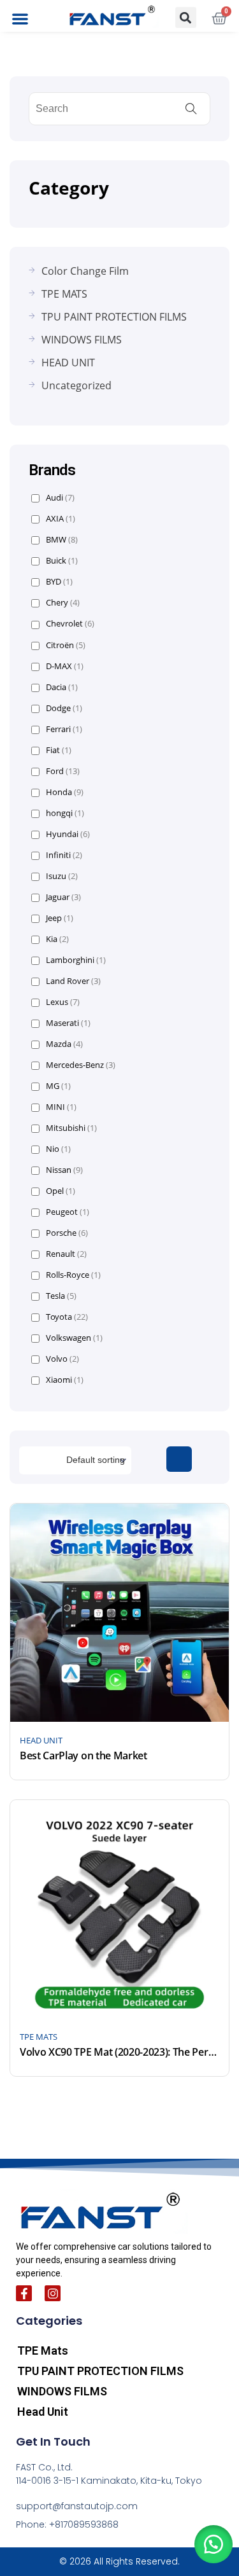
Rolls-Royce (73, 1275)
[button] (20, 19)
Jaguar (63, 897)
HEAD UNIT (41, 1740)
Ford (63, 771)
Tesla (61, 1296)
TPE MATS (39, 2037)
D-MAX (65, 666)
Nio (58, 1149)
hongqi (65, 813)
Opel (61, 1191)
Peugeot (68, 1212)
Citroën (66, 645)
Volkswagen (74, 1338)
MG (58, 1086)
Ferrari (64, 729)
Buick (62, 561)
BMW (62, 540)
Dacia (62, 687)
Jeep (60, 918)
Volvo (62, 1359)
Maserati (68, 1023)
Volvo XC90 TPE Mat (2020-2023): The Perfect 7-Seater (119, 2052)
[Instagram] (53, 2293)
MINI (61, 1107)
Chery (63, 603)
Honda (65, 792)
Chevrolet (70, 624)
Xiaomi (65, 1380)
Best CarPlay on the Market (83, 1755)
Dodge (64, 708)
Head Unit (43, 2412)
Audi (60, 498)
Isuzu (62, 876)
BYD (59, 582)
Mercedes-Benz (81, 1065)
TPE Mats (43, 2351)
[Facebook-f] (24, 2293)
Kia (57, 939)
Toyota (67, 1317)
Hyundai (68, 834)
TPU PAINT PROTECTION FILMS (100, 2371)
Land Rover (73, 981)
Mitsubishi (71, 1128)
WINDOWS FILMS (62, 2391)
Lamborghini (76, 960)
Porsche (67, 1233)
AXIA (61, 519)
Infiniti (64, 855)
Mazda (64, 1044)
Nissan (64, 1170)
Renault (66, 1254)
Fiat (59, 750)
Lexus (63, 1002)
